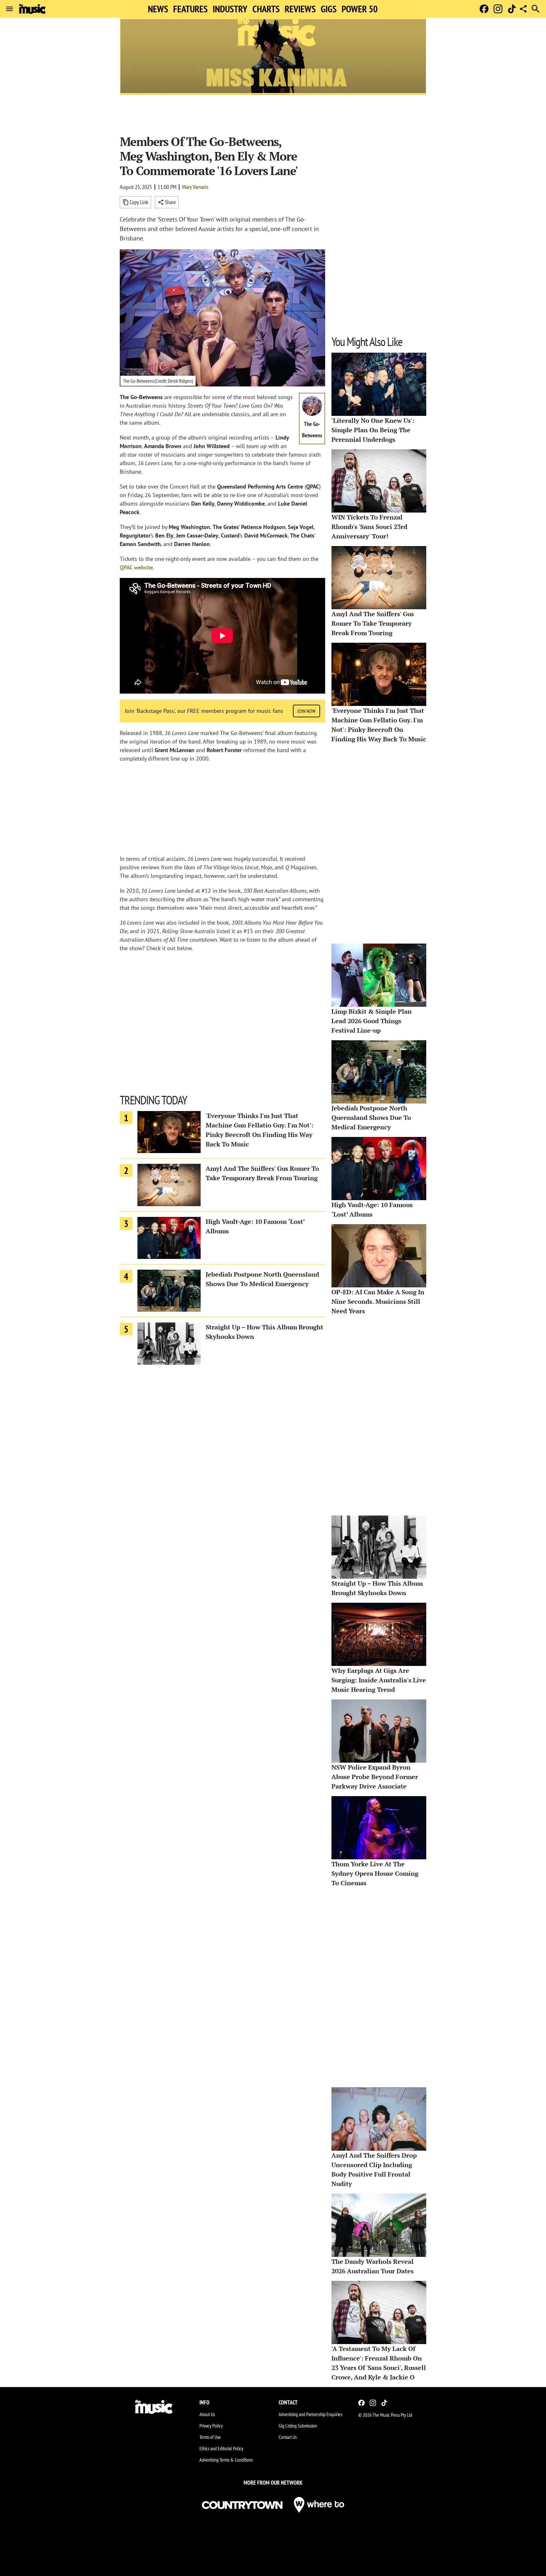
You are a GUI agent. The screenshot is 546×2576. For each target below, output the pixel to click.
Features (190, 9)
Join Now (306, 711)
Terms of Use (210, 2437)
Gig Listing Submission (298, 2426)
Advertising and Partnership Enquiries (310, 2414)
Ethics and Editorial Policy (221, 2448)
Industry (230, 9)
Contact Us (288, 2437)
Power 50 (360, 9)
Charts (266, 9)
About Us (207, 2414)
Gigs (329, 9)
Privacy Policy (211, 2426)
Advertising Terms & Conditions (226, 2460)
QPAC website (136, 567)
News (158, 9)
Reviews (300, 9)
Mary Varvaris (195, 187)
